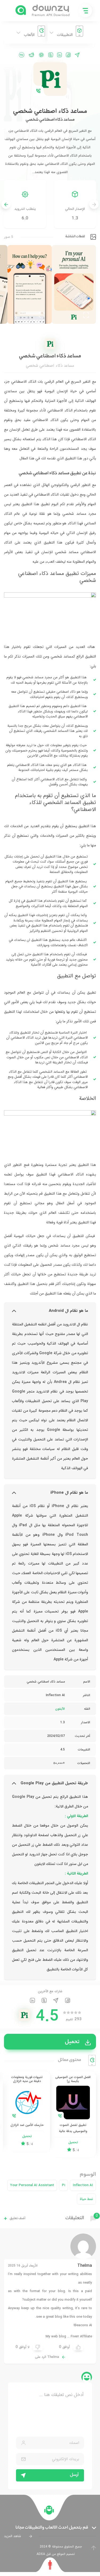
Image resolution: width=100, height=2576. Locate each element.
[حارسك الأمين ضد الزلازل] (27, 2111)
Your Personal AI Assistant (32, 2185)
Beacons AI (83, 2325)
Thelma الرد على (47, 2357)
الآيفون (60, 1709)
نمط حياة (86, 2199)
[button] (6, 204)
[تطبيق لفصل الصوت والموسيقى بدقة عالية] (73, 2114)
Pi (63, 2185)
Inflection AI (83, 2185)
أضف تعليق (17, 2218)
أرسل (74, 2475)
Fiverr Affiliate (81, 2336)
